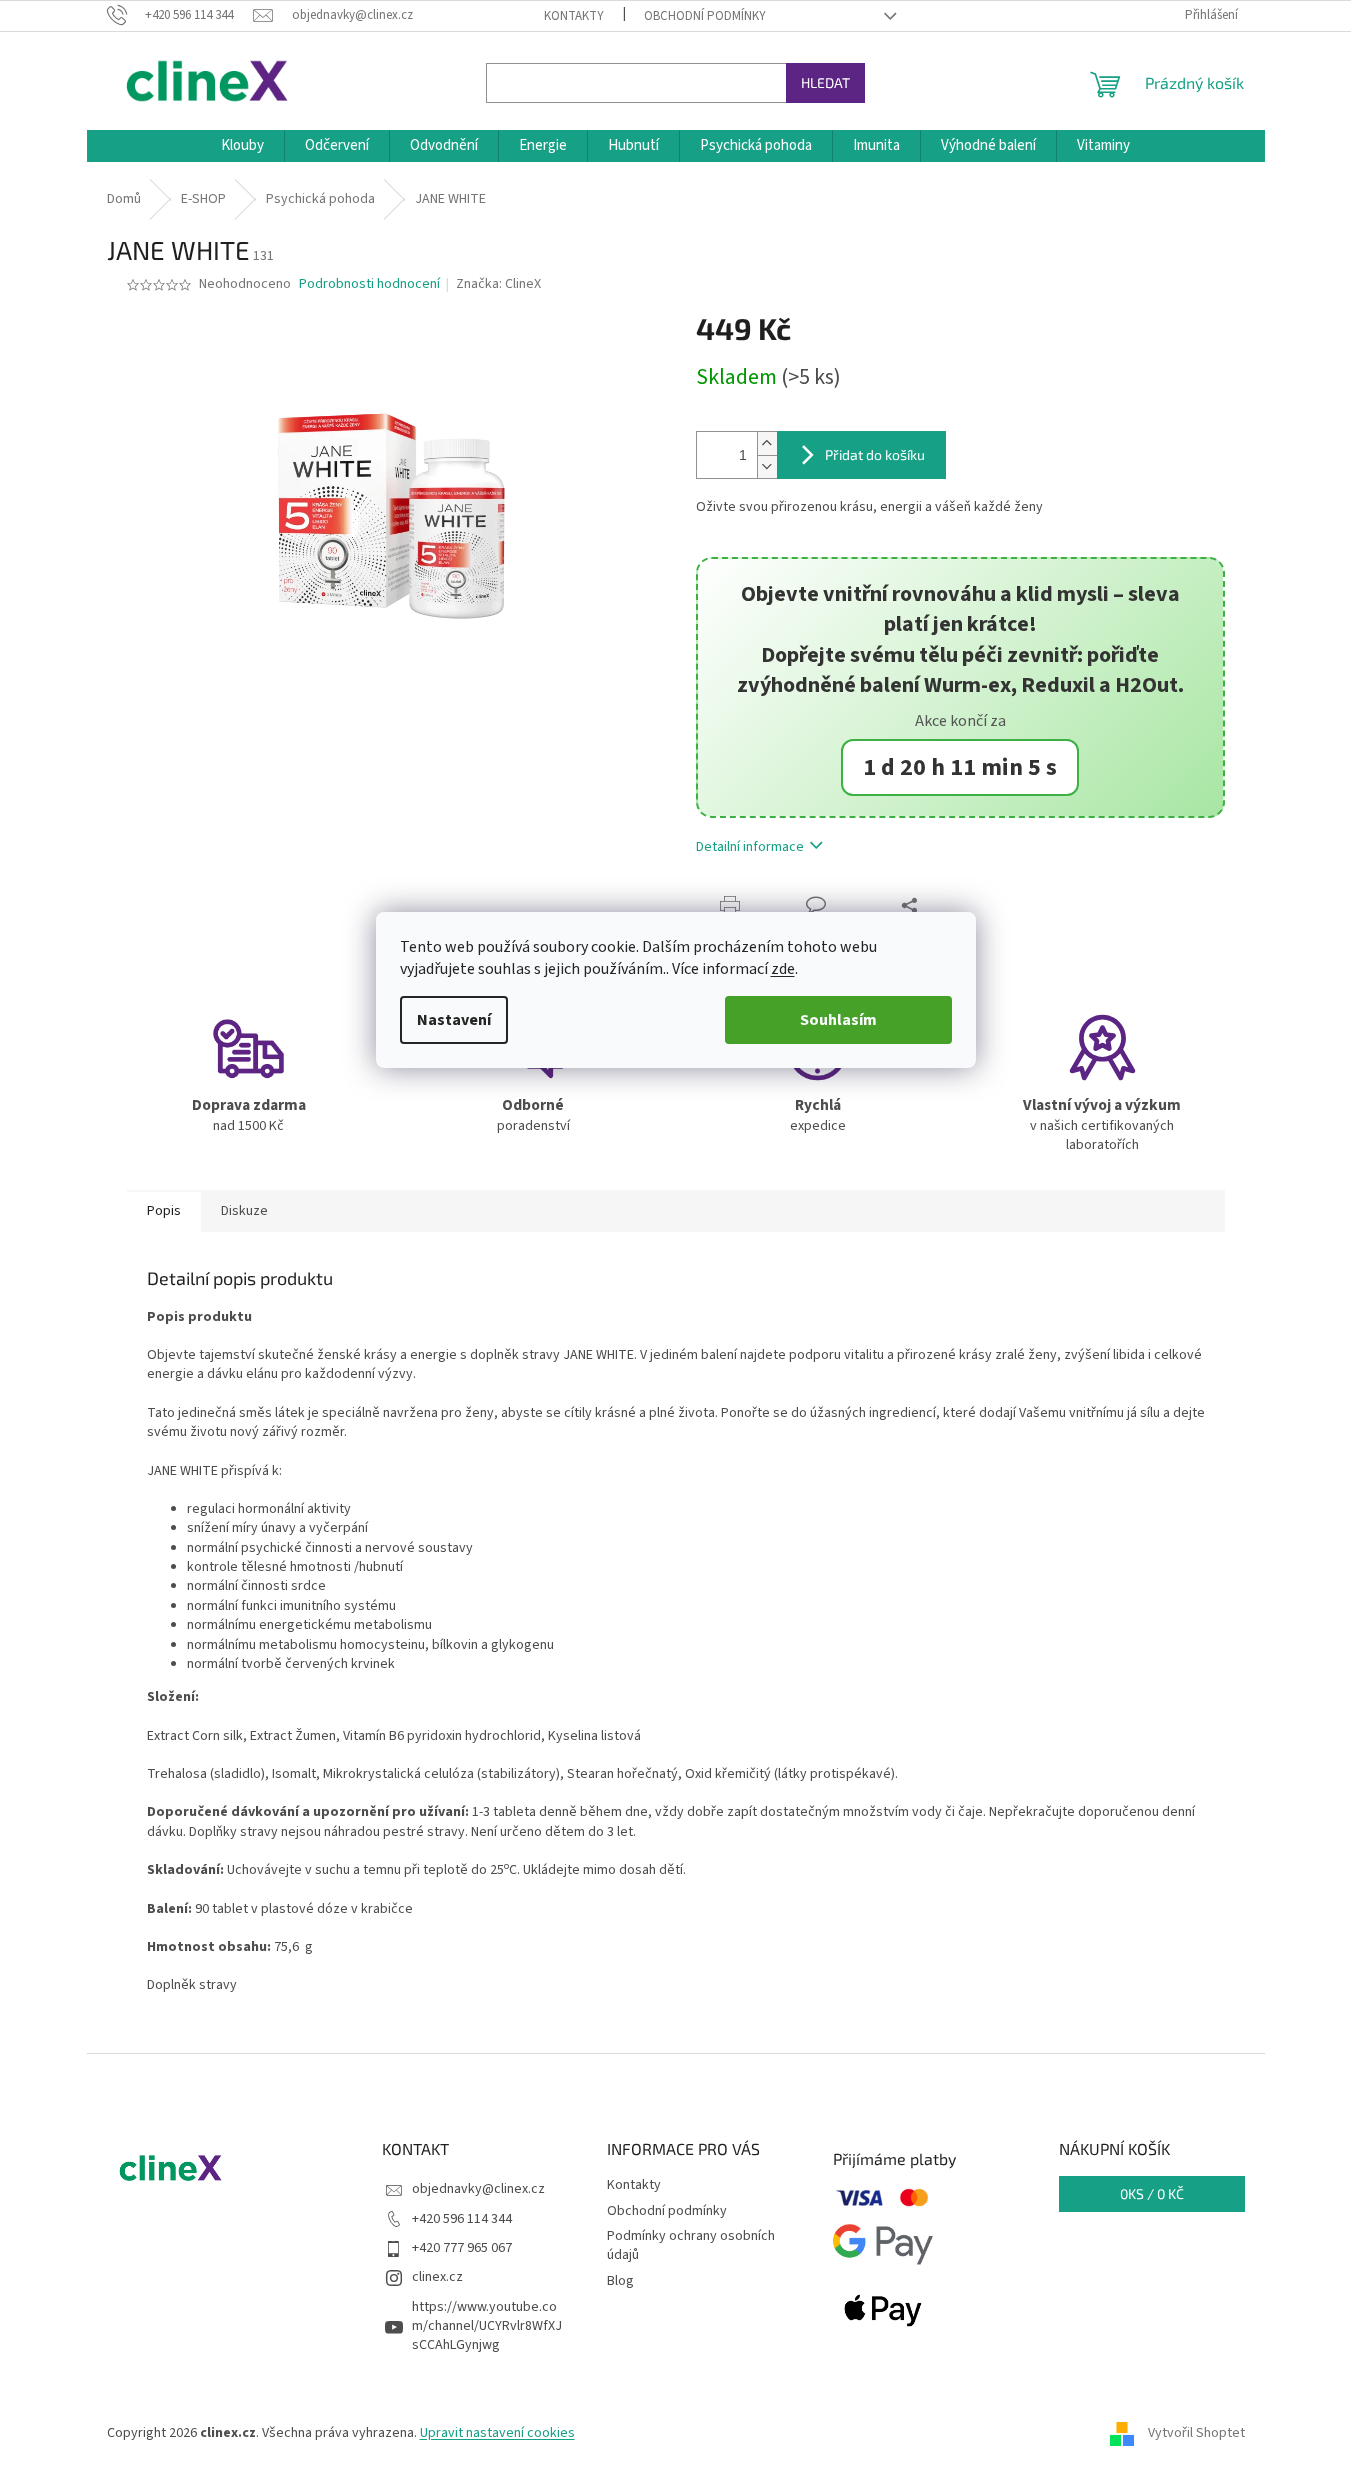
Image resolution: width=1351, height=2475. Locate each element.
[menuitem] (242, 146)
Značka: (498, 284)
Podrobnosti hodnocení (369, 284)
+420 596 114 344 (462, 2219)
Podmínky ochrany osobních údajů (691, 2245)
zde (783, 969)
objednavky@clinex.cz (478, 2189)
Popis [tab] (164, 1211)
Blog (620, 2281)
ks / (1152, 2193)
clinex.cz (437, 2277)
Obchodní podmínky (705, 16)
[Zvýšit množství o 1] (767, 443)
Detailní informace (750, 847)
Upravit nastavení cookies (497, 2433)
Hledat (825, 82)
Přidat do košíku (875, 454)
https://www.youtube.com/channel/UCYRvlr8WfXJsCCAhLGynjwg (487, 2326)
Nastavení (454, 1020)
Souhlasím (838, 1020)
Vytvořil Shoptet (1196, 2433)
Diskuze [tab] (244, 1211)
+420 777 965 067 (462, 2248)
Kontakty (574, 16)
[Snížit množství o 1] (767, 466)
